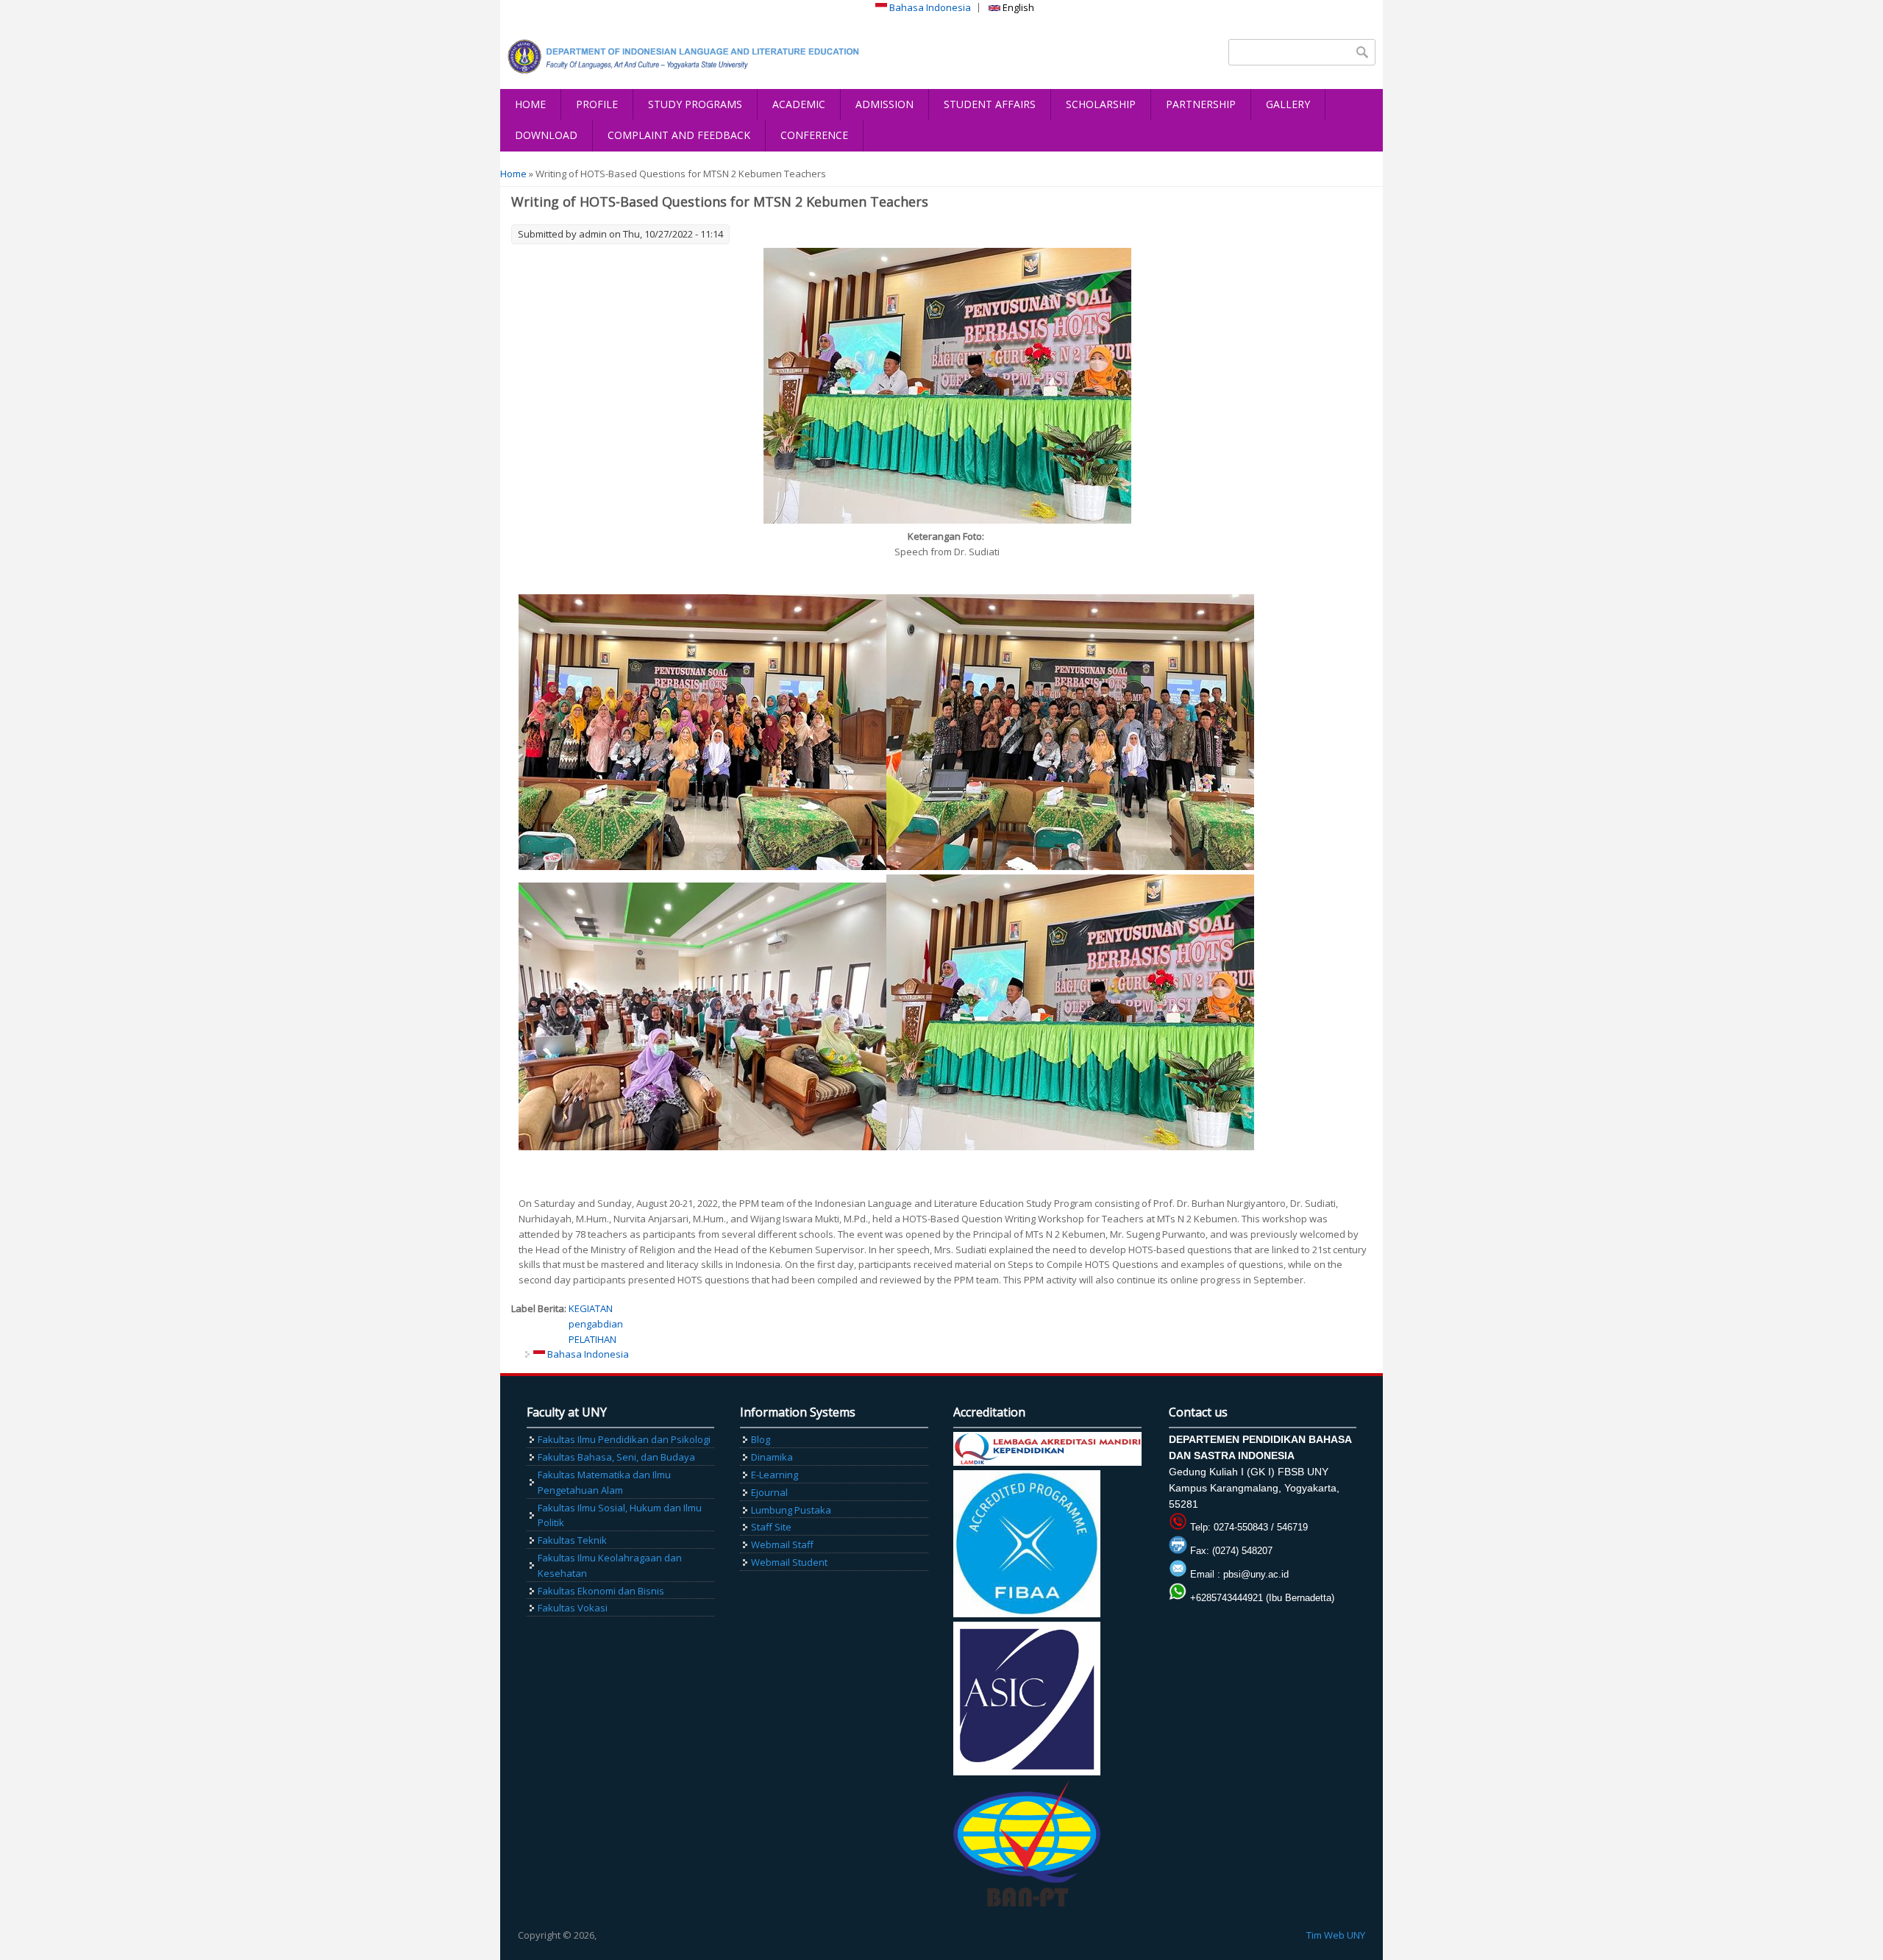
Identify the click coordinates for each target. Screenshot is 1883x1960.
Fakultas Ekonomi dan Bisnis (601, 1591)
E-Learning (775, 1475)
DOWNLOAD (546, 135)
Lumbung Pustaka (791, 1510)
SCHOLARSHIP (1101, 104)
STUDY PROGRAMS (695, 104)
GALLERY (1288, 104)
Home (513, 174)
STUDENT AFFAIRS (990, 104)
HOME (530, 104)
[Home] (688, 57)
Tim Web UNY (1336, 1935)
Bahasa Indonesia (929, 7)
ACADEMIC (799, 104)
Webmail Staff (782, 1544)
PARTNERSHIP (1201, 104)
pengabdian (596, 1324)
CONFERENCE (814, 135)
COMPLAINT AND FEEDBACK (679, 135)
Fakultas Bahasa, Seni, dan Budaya (616, 1457)
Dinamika (772, 1457)
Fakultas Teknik (572, 1540)
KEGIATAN (591, 1308)
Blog (761, 1439)
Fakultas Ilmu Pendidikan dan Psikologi (624, 1439)
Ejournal (769, 1492)
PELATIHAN (592, 1339)
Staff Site (771, 1527)
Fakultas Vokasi (573, 1608)
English (1017, 7)
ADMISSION (884, 104)
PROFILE (597, 104)
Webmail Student (789, 1562)
